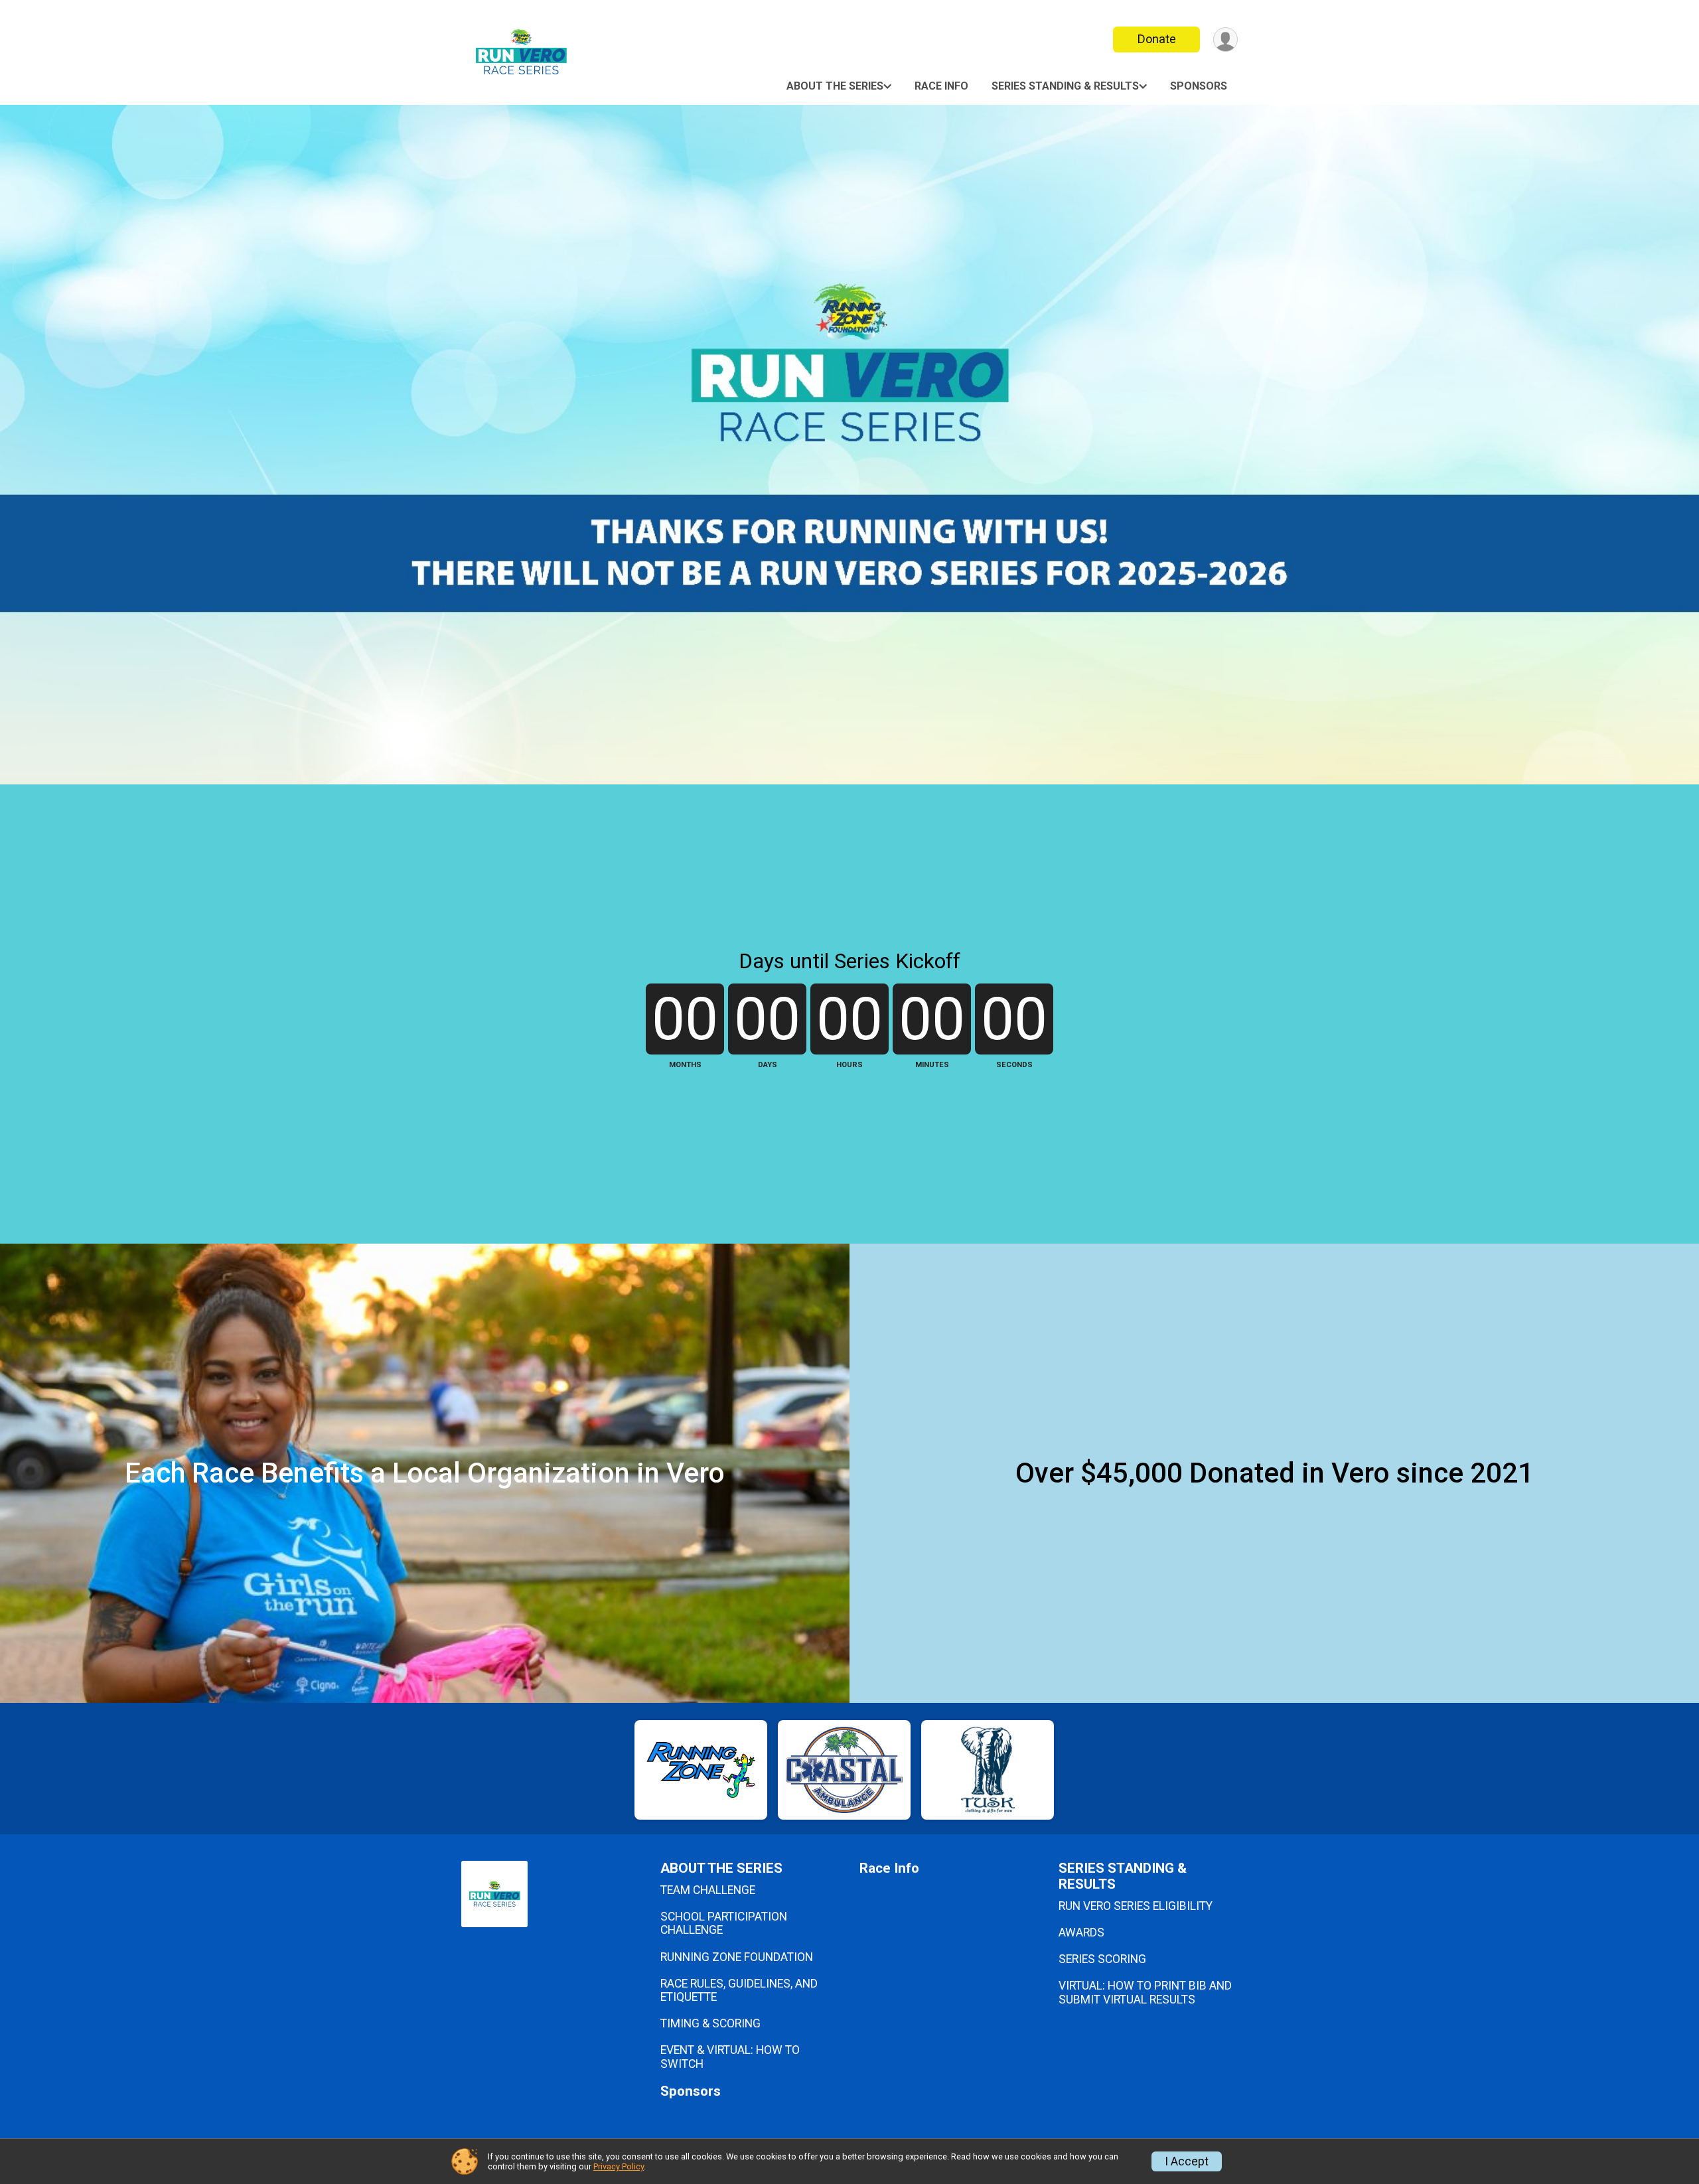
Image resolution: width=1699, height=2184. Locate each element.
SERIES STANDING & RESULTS (1065, 86)
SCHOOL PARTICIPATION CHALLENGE (724, 1923)
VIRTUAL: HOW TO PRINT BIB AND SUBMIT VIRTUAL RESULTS (1145, 1992)
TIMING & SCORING (710, 2023)
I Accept (1187, 2161)
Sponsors (1199, 86)
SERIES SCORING (1102, 1959)
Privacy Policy (619, 2166)
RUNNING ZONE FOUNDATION (737, 1957)
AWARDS (1081, 1932)
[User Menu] (1225, 39)
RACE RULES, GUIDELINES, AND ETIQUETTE (739, 1990)
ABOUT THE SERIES (835, 86)
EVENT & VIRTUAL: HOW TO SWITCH (730, 2057)
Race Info (941, 86)
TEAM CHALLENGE (708, 1890)
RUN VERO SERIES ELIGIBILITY (1136, 1906)
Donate (1157, 39)
